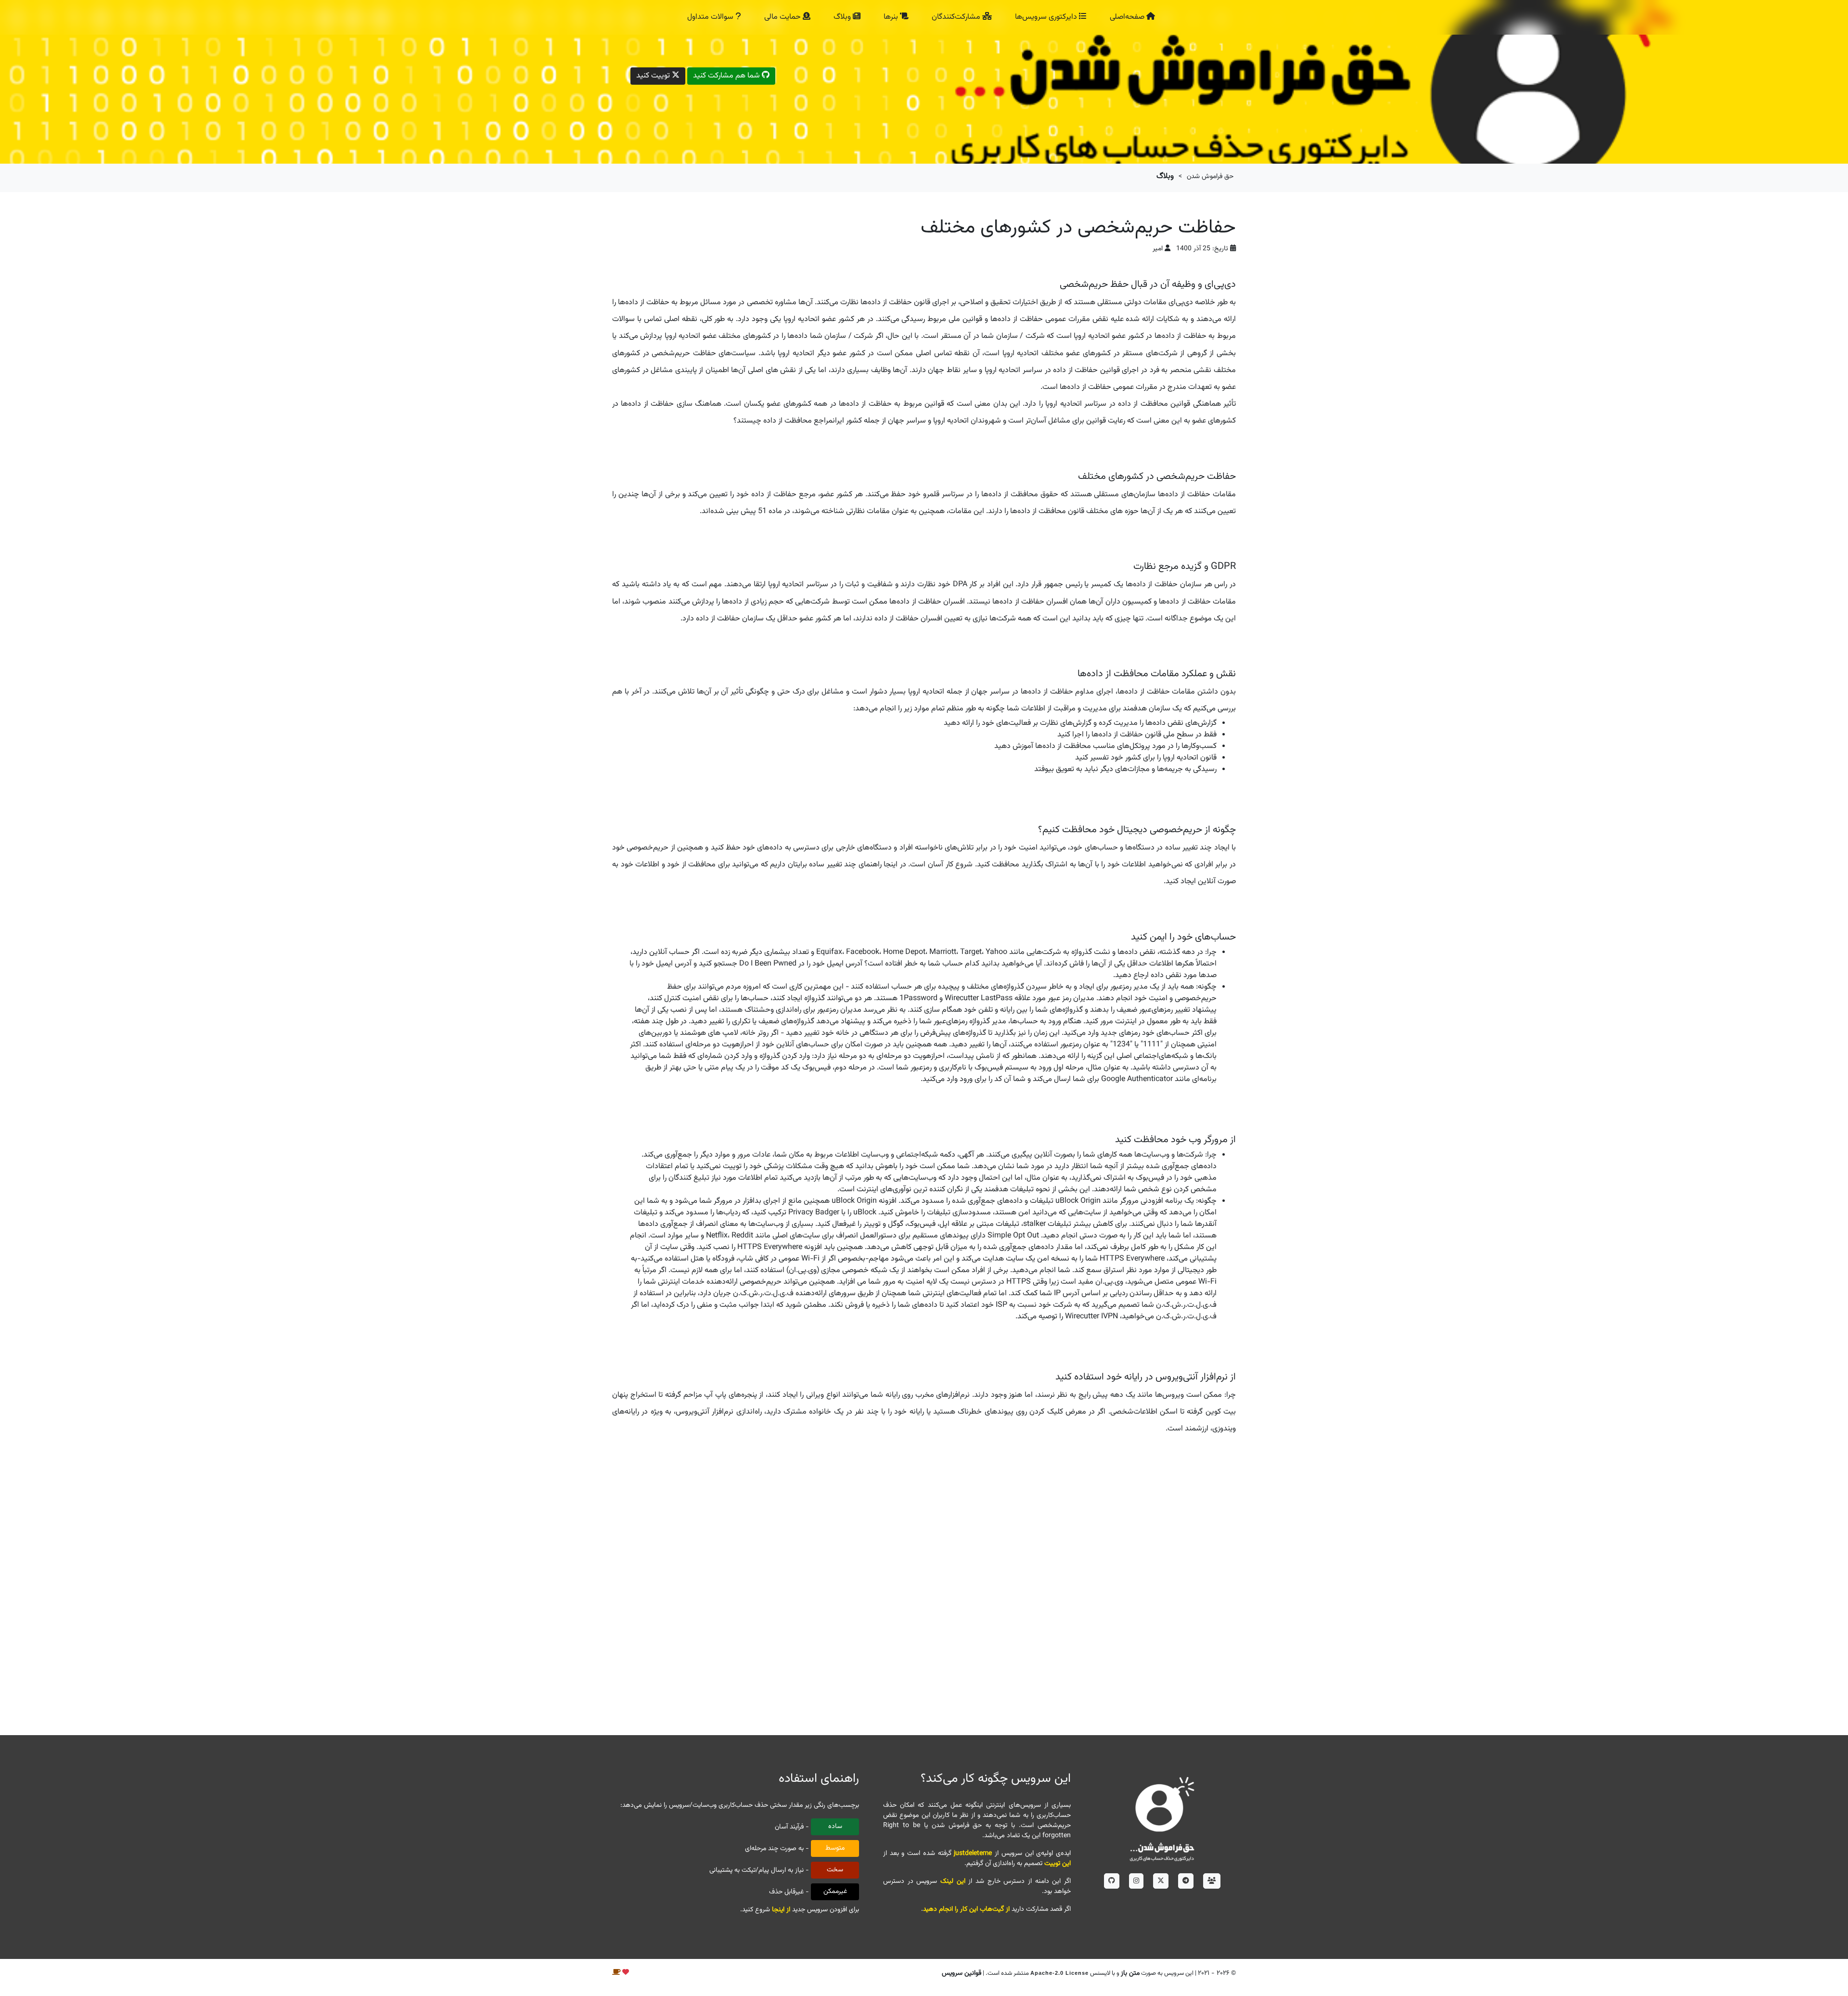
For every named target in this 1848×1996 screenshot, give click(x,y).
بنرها (892, 17)
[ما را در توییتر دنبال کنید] (1161, 1881)
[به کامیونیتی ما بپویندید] (1212, 1881)
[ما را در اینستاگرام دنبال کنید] (1136, 1881)
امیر (1158, 249)
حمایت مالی (783, 17)
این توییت (1058, 1864)
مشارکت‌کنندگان (957, 17)
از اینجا (781, 1910)
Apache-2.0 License (1059, 1973)
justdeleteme (973, 1854)
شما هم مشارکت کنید (727, 76)
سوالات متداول (711, 17)
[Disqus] (924, 1586)
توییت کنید (654, 76)
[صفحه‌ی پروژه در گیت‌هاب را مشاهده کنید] (1112, 1881)
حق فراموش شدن (1210, 177)
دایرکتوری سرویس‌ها (1047, 17)
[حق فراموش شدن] (1162, 1818)
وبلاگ (843, 17)
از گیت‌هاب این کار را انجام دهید (966, 1909)
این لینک (953, 1881)
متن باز (1130, 1973)
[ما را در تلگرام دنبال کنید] (1186, 1881)
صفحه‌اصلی (1128, 17)
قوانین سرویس (962, 1973)
